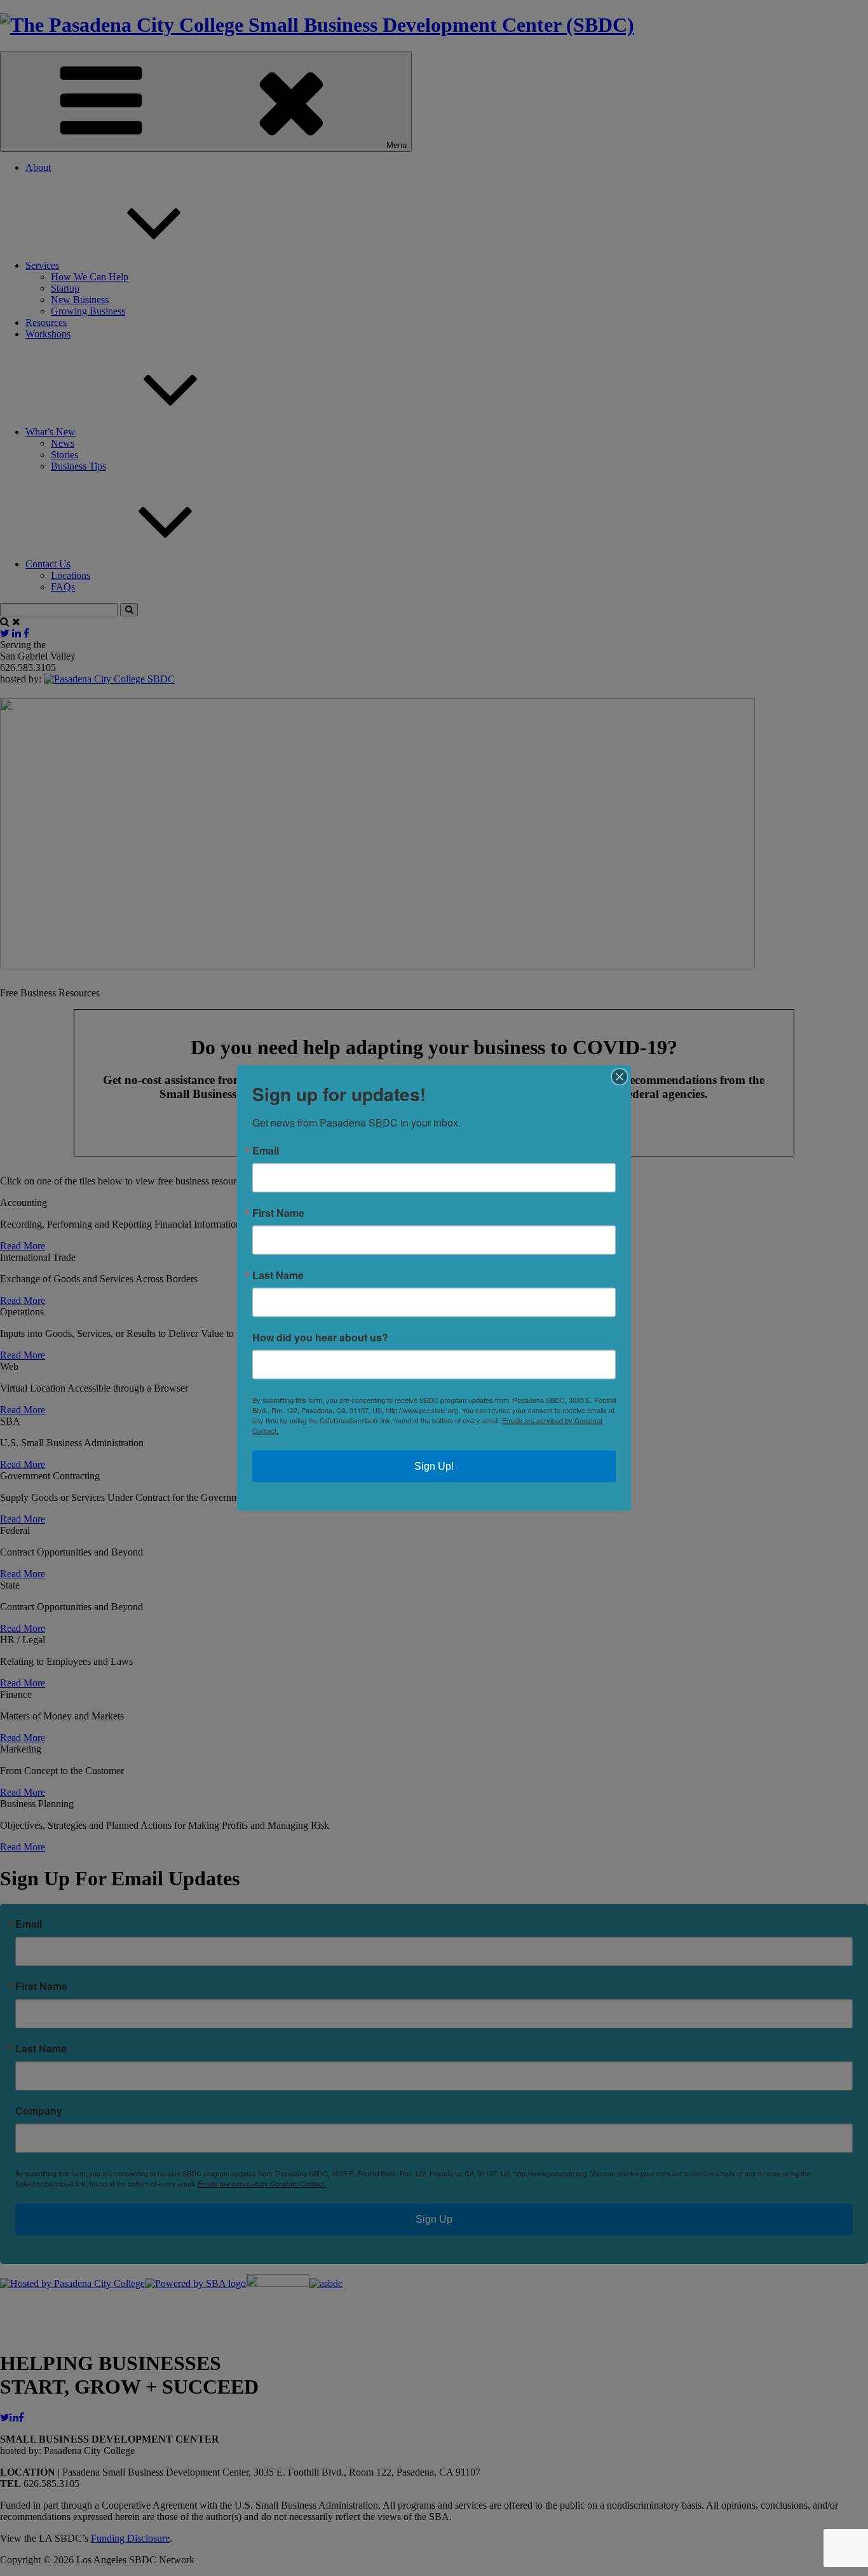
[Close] (620, 1077)
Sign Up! (434, 1466)
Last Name (278, 1275)
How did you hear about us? (320, 1338)
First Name (278, 1213)
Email (266, 1151)
